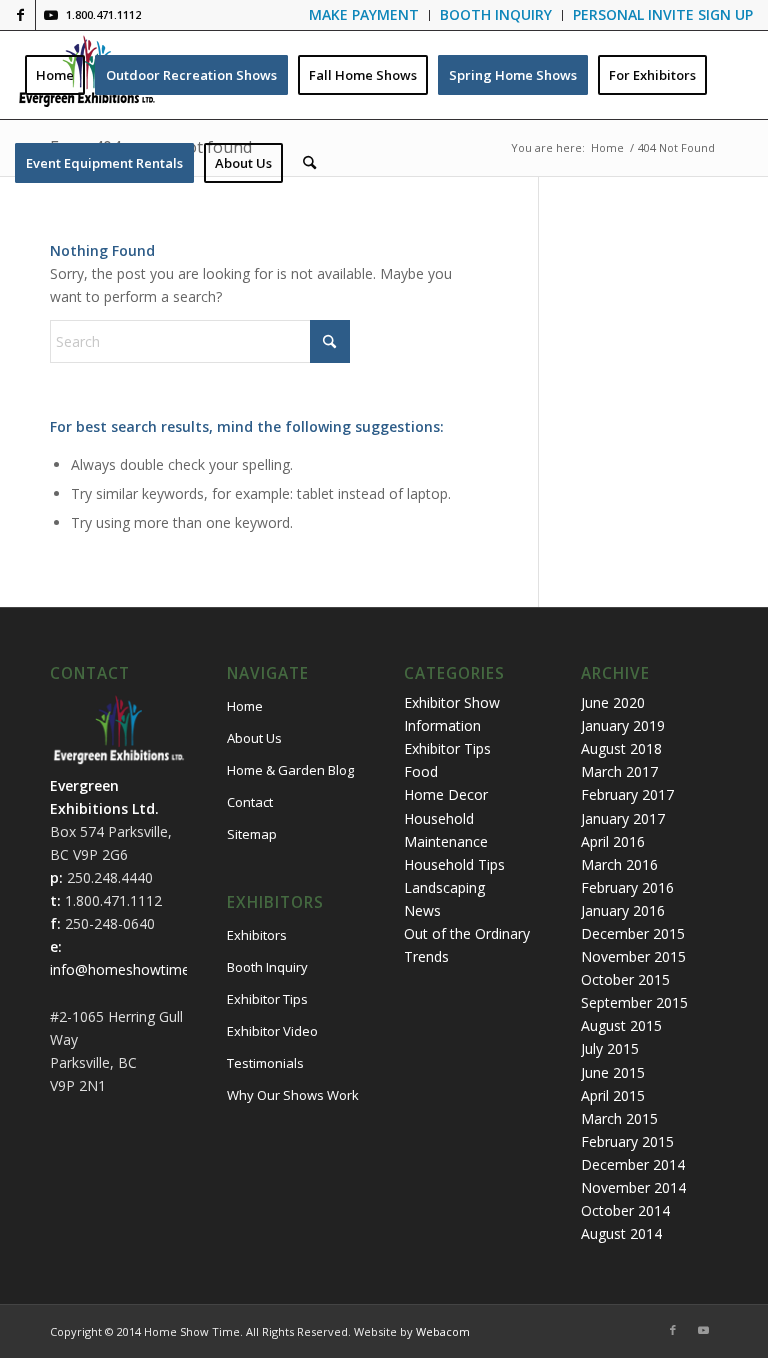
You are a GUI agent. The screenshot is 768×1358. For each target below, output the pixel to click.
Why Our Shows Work (293, 1095)
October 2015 (625, 979)
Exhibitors (257, 935)
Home (245, 706)
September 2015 (634, 1002)
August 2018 (621, 748)
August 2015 (621, 1025)
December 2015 (633, 933)
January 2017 (623, 818)
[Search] (309, 163)
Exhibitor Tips (267, 999)
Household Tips (454, 864)
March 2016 (619, 864)
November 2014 (633, 1187)
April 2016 (613, 841)
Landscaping (444, 887)
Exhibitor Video (272, 1031)
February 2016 (627, 887)
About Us (254, 738)
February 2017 (627, 794)
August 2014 (621, 1233)
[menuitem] (364, 15)
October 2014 (625, 1210)
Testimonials (265, 1063)
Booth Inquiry (267, 967)
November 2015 (633, 956)
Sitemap (252, 834)
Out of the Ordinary (467, 933)
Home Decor (446, 794)
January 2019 (623, 725)
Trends (426, 956)
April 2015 (613, 1095)
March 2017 (619, 771)
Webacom (443, 1331)
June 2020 (613, 702)
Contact (250, 802)
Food (421, 771)
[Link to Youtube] (51, 15)
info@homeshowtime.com (136, 969)
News (422, 910)
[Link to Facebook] (20, 15)
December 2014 (633, 1164)
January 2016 (623, 910)
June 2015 (613, 1072)
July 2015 (610, 1048)
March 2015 (619, 1118)
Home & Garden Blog (290, 770)
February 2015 (627, 1141)
